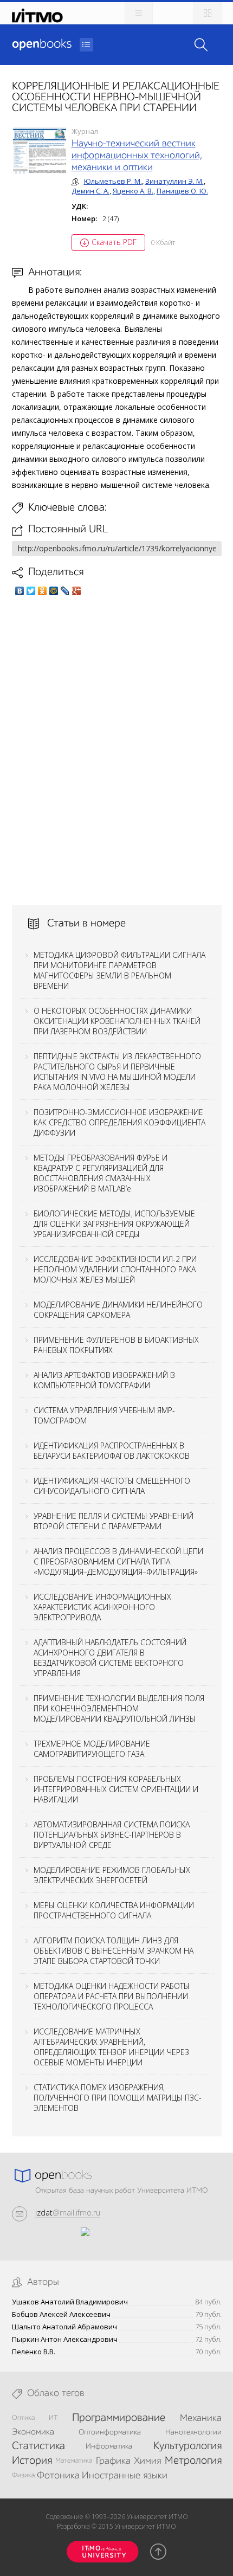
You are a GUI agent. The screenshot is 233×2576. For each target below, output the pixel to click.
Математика (74, 2461)
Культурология (187, 2446)
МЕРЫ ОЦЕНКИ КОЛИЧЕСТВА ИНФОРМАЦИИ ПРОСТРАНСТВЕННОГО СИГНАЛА (114, 1910)
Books (42, 44)
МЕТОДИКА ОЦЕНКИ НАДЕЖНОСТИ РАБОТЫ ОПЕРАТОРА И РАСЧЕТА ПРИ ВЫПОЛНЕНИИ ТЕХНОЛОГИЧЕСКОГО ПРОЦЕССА (112, 1996)
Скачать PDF (114, 242)
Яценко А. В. (133, 191)
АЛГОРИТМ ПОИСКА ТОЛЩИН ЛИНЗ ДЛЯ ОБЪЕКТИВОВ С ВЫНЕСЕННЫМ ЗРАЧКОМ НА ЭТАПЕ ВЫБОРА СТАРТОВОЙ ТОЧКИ (114, 1951)
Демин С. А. (90, 191)
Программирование (119, 2418)
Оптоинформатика (110, 2432)
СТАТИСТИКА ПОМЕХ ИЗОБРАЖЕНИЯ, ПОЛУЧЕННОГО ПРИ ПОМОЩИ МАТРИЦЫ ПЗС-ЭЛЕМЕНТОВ (118, 2098)
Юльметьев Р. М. (113, 181)
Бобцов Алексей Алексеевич (61, 2314)
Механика (201, 2418)
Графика (113, 2461)
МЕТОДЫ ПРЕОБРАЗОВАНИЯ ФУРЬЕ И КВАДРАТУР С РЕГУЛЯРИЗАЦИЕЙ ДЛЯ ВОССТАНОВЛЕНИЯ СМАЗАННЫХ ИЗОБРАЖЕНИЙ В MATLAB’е (101, 1173)
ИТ (53, 2418)
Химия (147, 2461)
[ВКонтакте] (20, 591)
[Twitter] (31, 591)
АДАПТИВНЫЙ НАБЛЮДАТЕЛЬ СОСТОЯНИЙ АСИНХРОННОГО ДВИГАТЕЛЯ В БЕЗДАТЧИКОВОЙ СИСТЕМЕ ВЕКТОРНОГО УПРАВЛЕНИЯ (110, 1658)
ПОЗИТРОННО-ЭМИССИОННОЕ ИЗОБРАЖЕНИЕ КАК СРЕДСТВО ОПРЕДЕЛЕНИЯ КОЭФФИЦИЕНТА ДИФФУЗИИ (119, 1122)
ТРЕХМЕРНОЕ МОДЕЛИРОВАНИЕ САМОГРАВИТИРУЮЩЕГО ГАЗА (92, 1749)
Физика (23, 2475)
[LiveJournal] (65, 591)
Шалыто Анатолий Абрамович (64, 2327)
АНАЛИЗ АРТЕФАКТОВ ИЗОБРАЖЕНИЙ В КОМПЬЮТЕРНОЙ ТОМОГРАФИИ (104, 1380)
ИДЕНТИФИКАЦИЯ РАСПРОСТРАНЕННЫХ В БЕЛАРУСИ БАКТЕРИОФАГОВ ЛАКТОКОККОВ (112, 1451)
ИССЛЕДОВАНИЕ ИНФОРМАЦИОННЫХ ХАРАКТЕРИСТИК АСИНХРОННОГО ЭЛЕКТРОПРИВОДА (102, 1607)
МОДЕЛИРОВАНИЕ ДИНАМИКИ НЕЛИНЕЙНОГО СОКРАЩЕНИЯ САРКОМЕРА (118, 1310)
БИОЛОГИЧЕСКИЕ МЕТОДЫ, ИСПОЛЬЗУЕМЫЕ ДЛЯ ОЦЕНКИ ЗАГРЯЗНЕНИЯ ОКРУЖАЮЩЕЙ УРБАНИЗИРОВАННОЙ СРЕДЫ (114, 1224)
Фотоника (58, 2476)
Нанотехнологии (193, 2432)
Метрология (193, 2461)
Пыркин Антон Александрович (65, 2339)
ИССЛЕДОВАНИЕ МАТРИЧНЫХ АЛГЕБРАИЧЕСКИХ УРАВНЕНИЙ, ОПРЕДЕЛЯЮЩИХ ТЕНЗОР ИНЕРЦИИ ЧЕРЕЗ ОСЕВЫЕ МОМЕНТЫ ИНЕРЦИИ (111, 2047)
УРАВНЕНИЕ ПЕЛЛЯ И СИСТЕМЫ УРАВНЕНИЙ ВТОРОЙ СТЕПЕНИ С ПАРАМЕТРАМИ (114, 1521)
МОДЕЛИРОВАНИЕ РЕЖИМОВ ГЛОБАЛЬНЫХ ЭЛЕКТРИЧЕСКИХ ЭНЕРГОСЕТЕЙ (112, 1875)
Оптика (23, 2418)
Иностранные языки (125, 2476)
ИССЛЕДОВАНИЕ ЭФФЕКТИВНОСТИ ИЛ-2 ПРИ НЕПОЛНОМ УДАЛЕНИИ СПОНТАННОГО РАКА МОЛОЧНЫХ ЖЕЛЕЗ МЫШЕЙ (115, 1269)
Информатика (109, 2446)
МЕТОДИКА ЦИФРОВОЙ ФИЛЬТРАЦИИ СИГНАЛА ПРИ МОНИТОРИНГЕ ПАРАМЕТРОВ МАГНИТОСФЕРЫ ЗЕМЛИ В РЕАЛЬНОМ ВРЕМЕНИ (119, 970)
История (32, 2461)
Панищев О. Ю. (182, 191)
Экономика (33, 2432)
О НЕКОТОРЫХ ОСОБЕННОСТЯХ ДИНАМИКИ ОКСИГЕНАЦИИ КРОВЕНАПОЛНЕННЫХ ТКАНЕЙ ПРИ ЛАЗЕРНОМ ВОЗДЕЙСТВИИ (117, 1021)
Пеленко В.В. (34, 2352)
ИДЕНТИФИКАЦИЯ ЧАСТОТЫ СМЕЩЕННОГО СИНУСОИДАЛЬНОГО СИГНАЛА (112, 1486)
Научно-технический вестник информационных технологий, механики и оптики (137, 156)
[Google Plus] (77, 591)
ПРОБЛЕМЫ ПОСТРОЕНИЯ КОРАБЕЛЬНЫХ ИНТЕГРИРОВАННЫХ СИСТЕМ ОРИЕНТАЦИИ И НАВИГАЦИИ (116, 1789)
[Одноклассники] (43, 591)
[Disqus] (117, 750)
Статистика (38, 2446)
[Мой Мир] (54, 591)
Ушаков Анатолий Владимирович (70, 2302)
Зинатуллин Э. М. (174, 181)
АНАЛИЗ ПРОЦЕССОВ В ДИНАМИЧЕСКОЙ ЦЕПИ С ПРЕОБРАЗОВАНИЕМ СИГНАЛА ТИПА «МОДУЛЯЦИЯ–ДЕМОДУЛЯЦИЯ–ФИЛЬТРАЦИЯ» (118, 1561)
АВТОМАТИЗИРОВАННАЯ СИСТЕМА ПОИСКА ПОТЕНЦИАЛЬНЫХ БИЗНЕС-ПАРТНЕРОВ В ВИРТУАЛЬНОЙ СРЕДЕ (112, 1835)
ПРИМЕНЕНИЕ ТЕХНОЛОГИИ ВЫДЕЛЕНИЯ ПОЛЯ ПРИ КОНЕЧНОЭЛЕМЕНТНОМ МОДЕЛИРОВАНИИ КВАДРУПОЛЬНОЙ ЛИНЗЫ (119, 1708)
